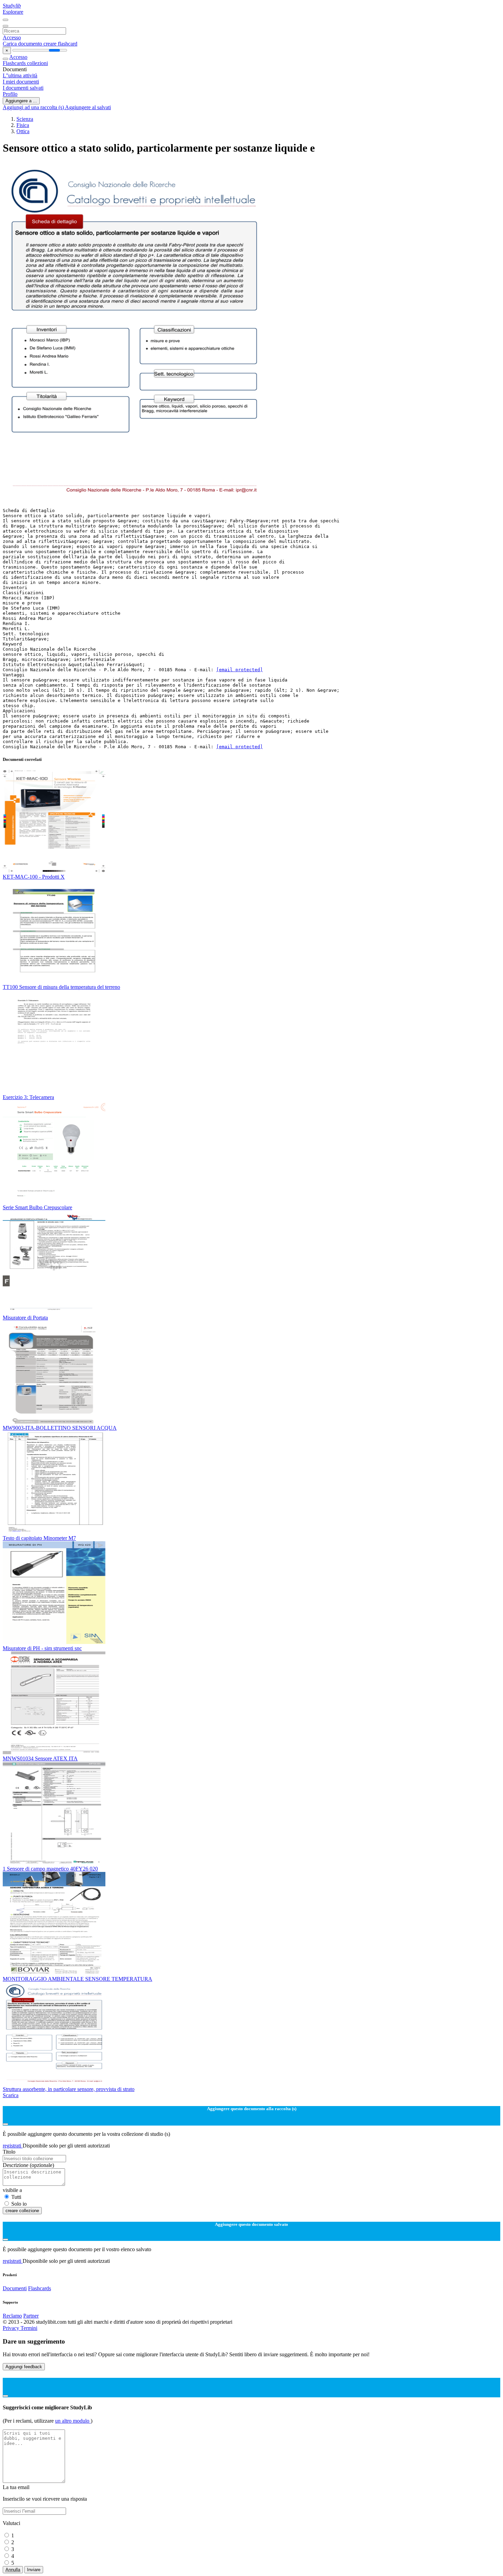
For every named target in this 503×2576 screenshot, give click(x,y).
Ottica (23, 131)
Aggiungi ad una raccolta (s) (34, 107)
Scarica (11, 2095)
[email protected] (240, 670)
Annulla (13, 2570)
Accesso (12, 37)
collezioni (37, 63)
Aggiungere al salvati (88, 107)
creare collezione (22, 2211)
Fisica (23, 125)
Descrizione (28, 2165)
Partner (31, 2316)
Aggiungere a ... (21, 101)
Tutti (16, 2197)
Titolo (9, 2152)
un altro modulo (73, 2421)
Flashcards (15, 63)
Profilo (10, 94)
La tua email (16, 2487)
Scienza (25, 119)
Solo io (19, 2204)
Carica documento (23, 44)
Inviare (34, 2570)
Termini (29, 2328)
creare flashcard (60, 44)
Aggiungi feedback (24, 2367)
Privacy (12, 2328)
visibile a (12, 2190)
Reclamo (12, 2316)
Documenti (15, 2288)
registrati (13, 2146)
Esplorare (13, 12)
